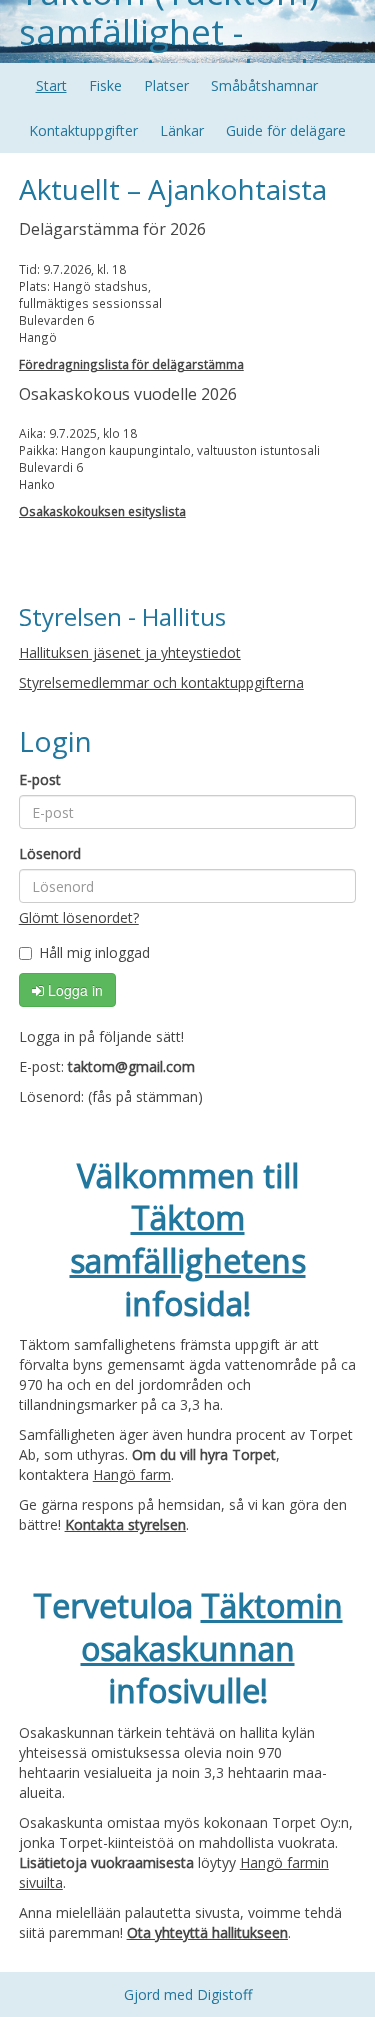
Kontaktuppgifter (83, 130)
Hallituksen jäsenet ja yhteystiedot (130, 652)
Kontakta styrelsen (125, 1524)
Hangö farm (132, 1474)
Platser (166, 85)
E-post (40, 779)
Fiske (105, 85)
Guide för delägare (286, 130)
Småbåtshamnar (264, 85)
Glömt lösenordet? (79, 917)
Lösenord (50, 853)
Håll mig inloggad (94, 952)
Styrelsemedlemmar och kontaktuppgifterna (161, 682)
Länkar (182, 130)
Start (51, 85)
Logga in (73, 990)
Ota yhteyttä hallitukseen (207, 1932)
